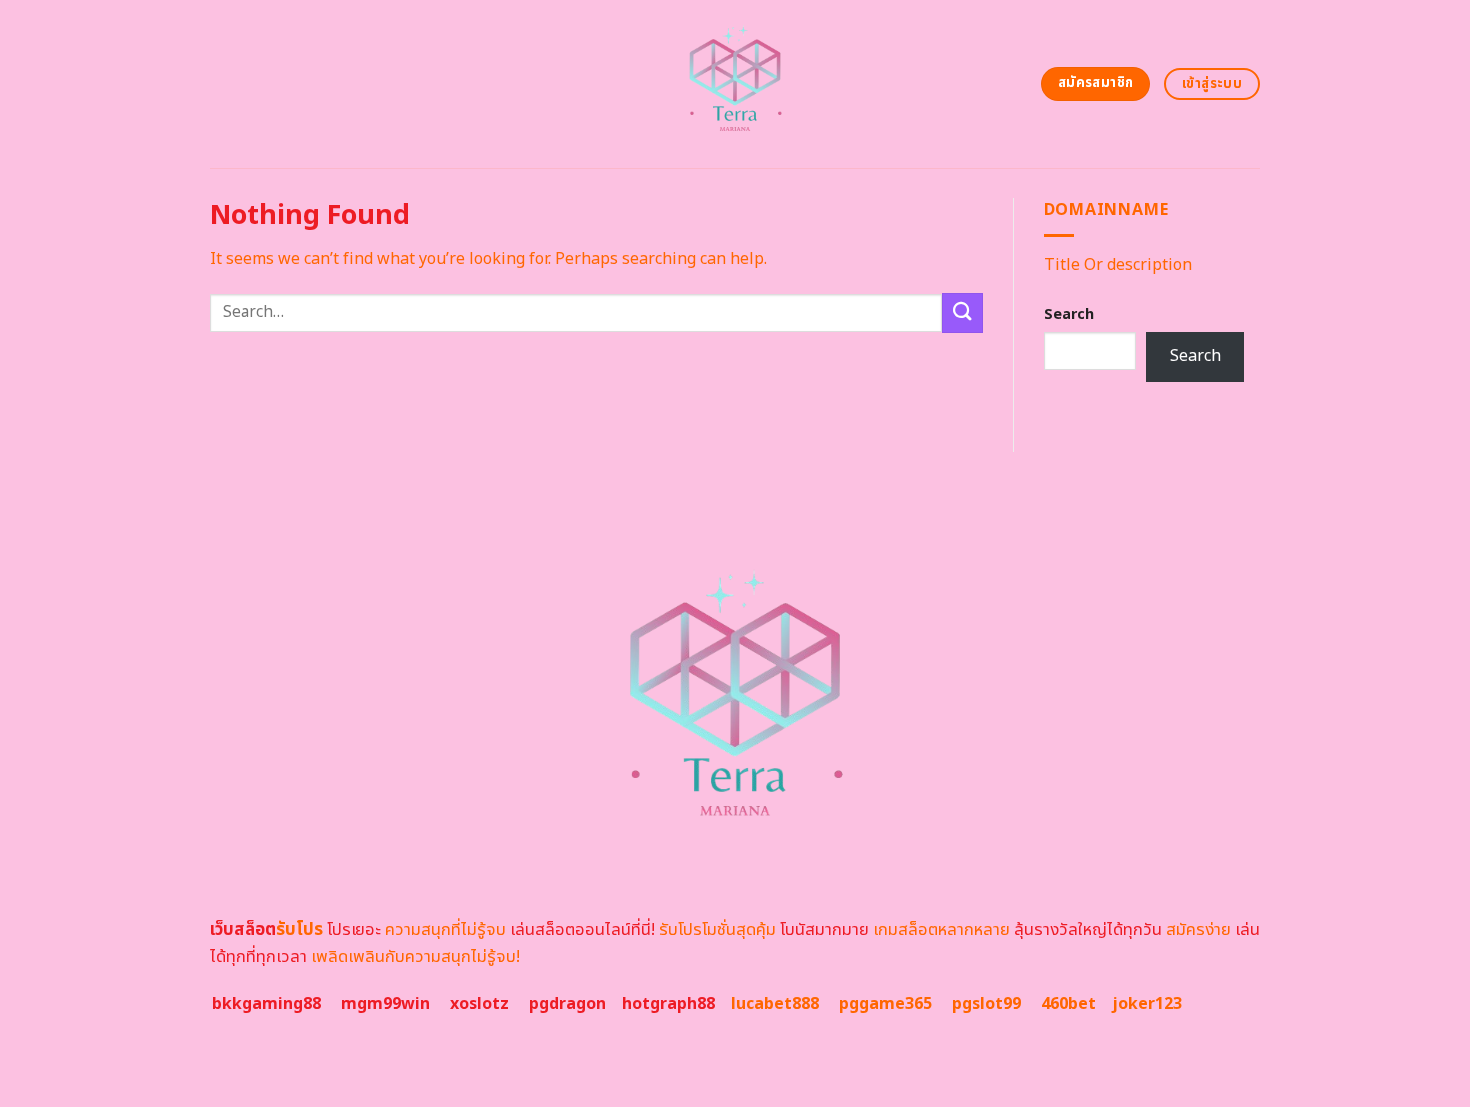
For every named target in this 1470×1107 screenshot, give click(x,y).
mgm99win (385, 1004)
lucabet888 (775, 1004)
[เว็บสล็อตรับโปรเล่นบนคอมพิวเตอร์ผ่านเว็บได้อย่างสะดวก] (735, 84)
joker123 (1147, 1004)
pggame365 (885, 1004)
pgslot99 (986, 1004)
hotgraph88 (668, 1004)
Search (1069, 314)
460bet (1068, 1004)
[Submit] (962, 312)
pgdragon (567, 1004)
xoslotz (479, 1004)
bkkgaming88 (266, 1004)
